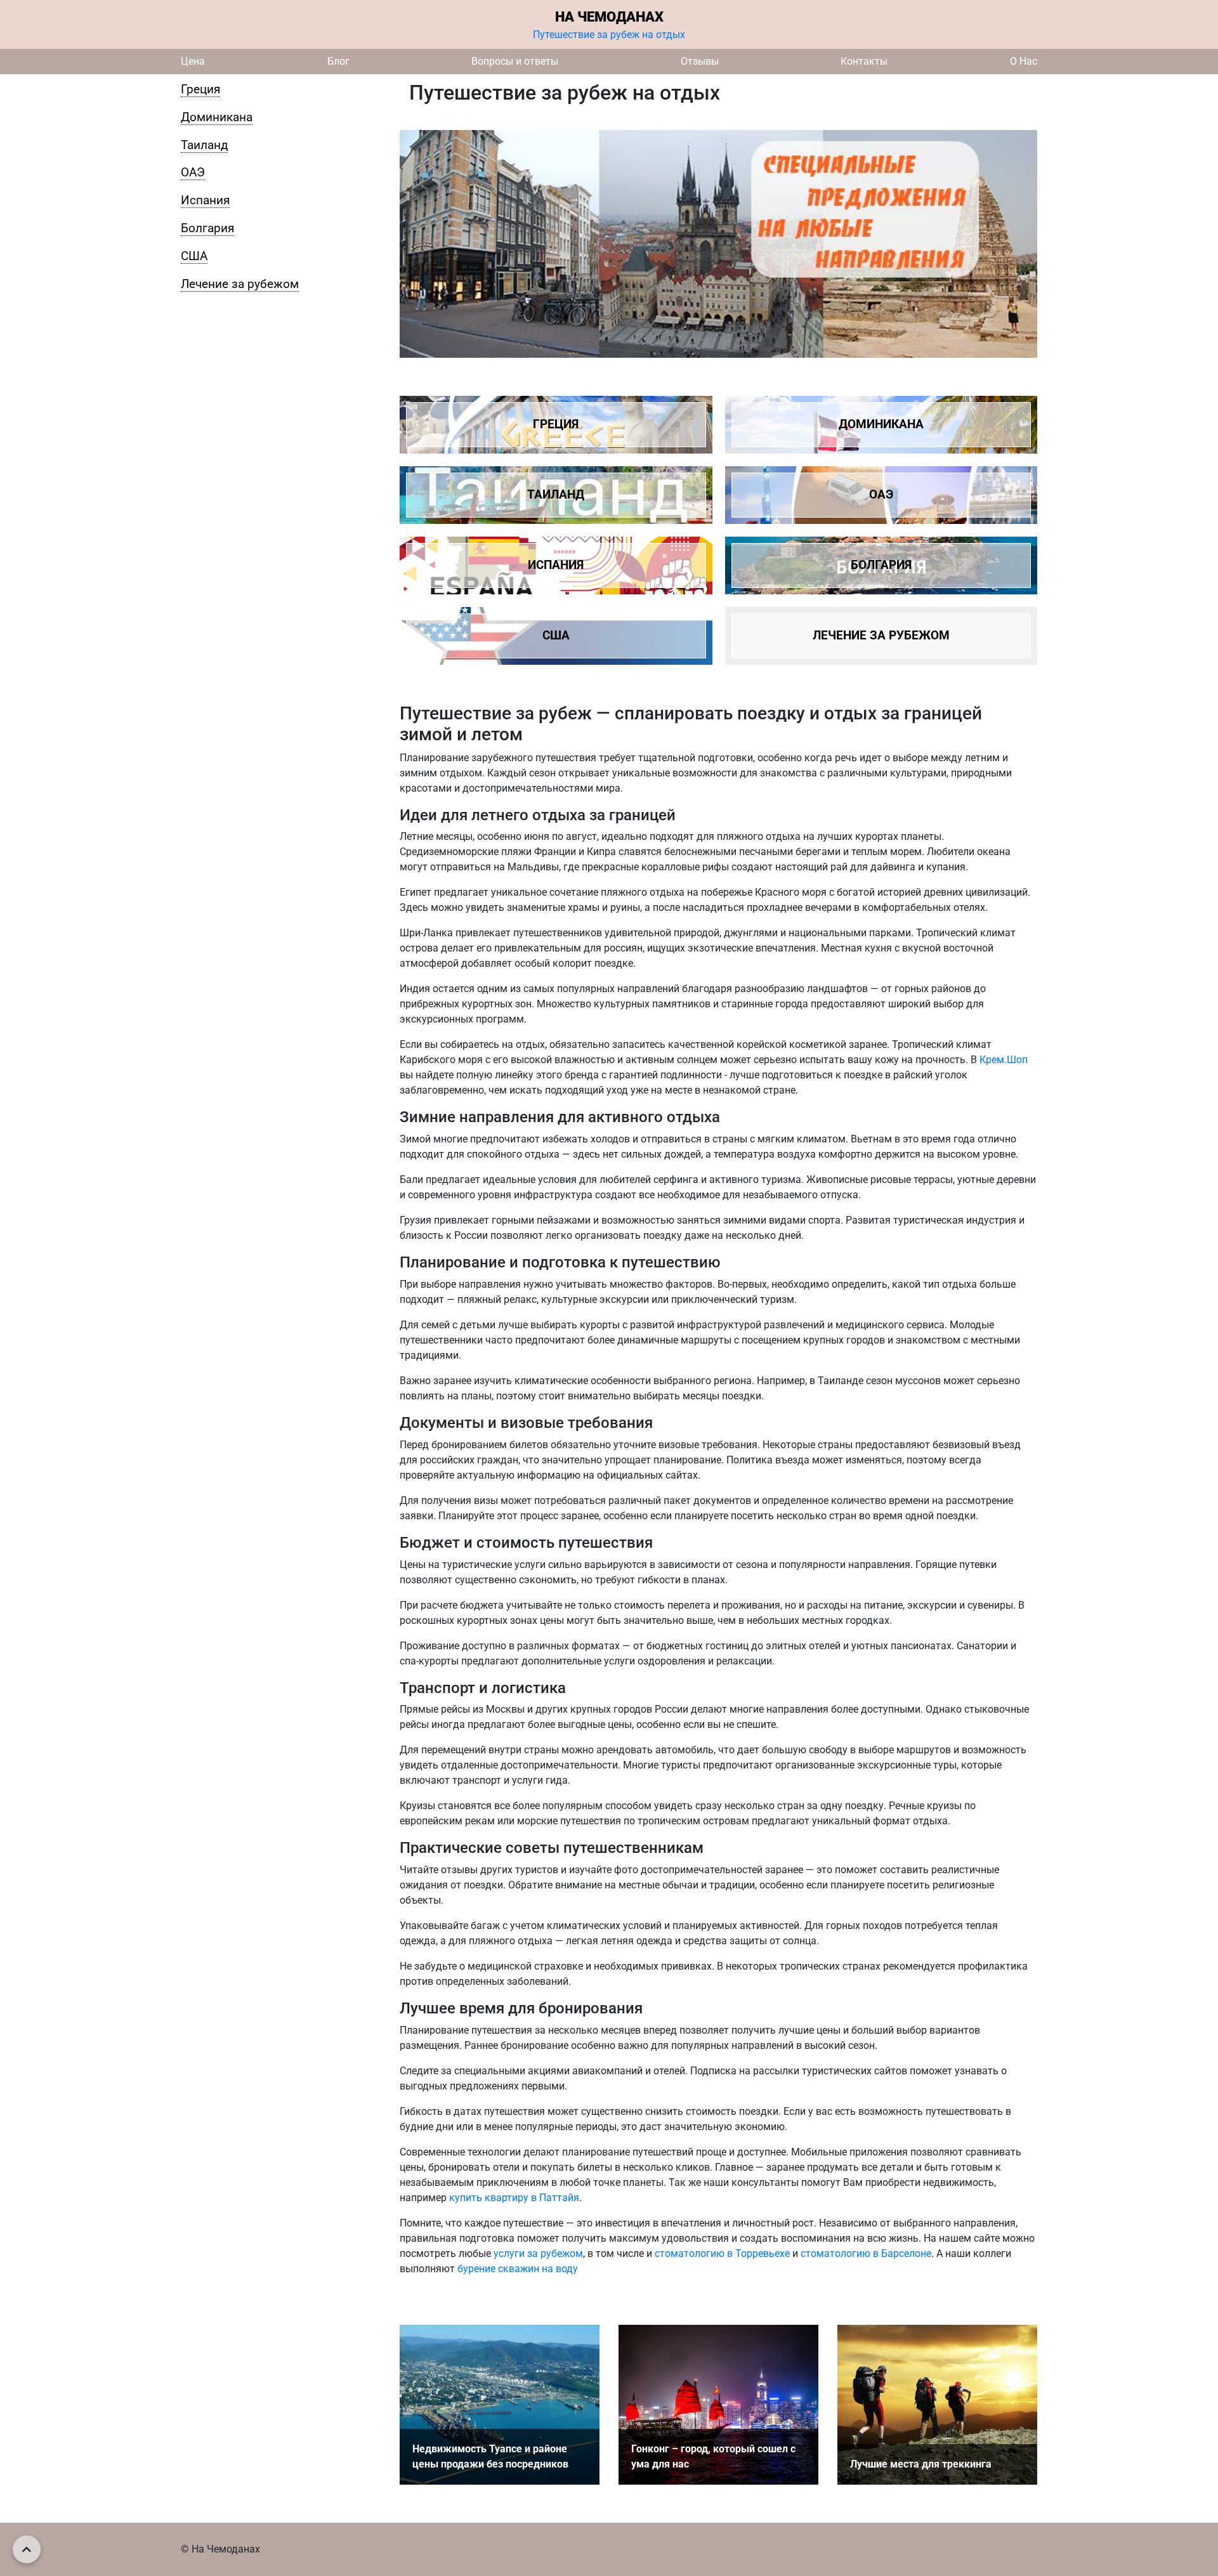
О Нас (1024, 61)
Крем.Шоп (1004, 1060)
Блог (338, 61)
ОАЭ (193, 172)
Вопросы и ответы (515, 61)
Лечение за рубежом (240, 284)
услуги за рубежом (538, 2253)
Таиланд (204, 145)
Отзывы (700, 61)
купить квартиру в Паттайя (514, 2198)
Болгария (207, 228)
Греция (200, 89)
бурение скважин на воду (518, 2269)
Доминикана (217, 117)
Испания (205, 200)
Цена (193, 61)
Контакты (864, 61)
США (194, 256)
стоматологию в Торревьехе (722, 2253)
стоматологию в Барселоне (866, 2253)
